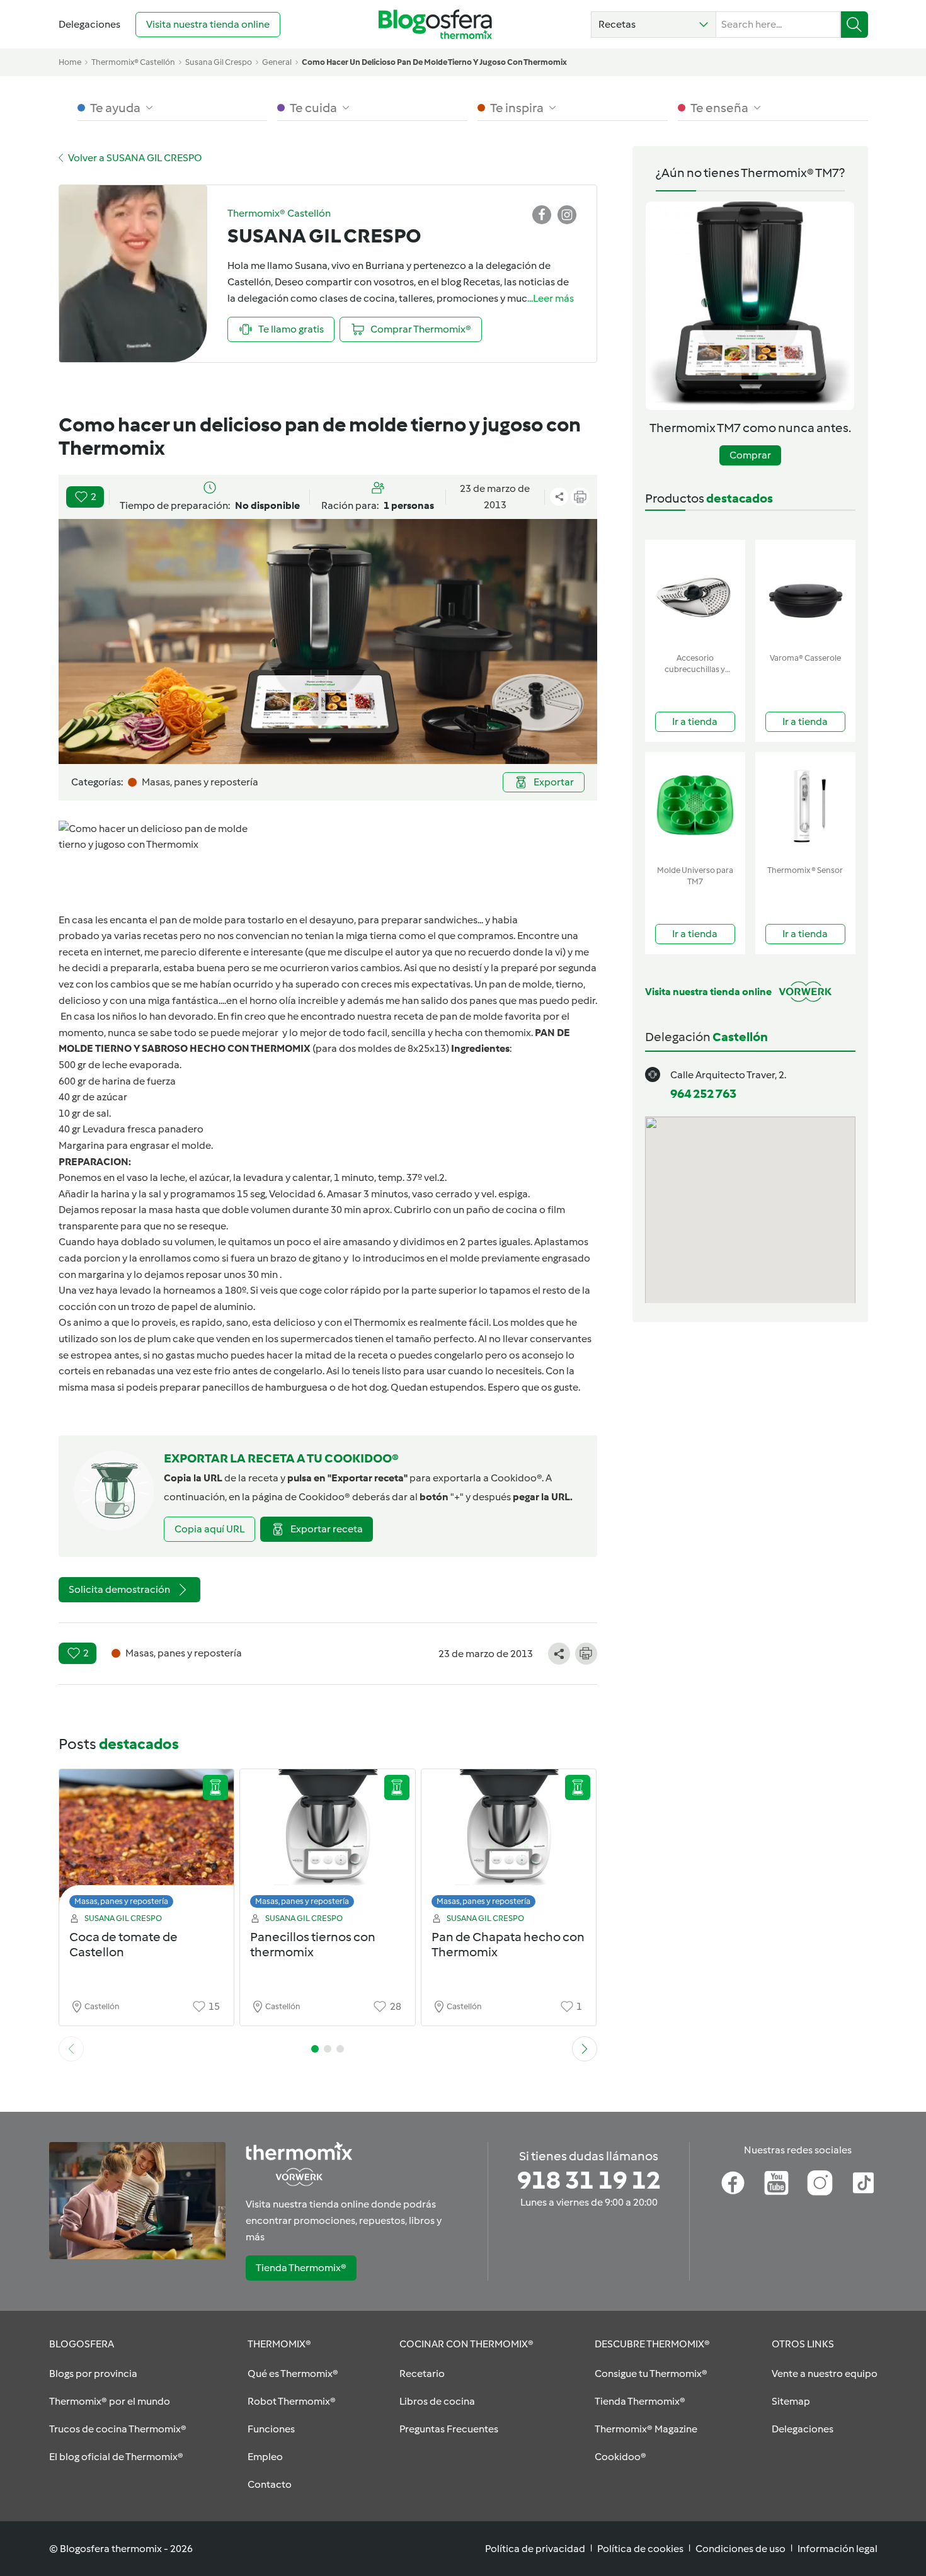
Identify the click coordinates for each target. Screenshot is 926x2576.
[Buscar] (855, 25)
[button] (654, 25)
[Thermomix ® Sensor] (805, 806)
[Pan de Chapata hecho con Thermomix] (509, 1842)
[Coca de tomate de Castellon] (147, 1842)
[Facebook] (733, 2183)
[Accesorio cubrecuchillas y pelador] (695, 594)
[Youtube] (776, 2183)
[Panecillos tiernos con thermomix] (328, 1842)
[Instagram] (820, 2183)
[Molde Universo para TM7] (695, 806)
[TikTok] (863, 2183)
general (277, 62)
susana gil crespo (219, 62)
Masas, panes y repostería (121, 1901)
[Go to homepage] (435, 24)
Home (70, 62)
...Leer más (551, 298)
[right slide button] (585, 2049)
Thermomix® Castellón (133, 62)
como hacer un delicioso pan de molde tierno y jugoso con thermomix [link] (434, 62)
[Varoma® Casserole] (805, 594)
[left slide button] (71, 2049)
